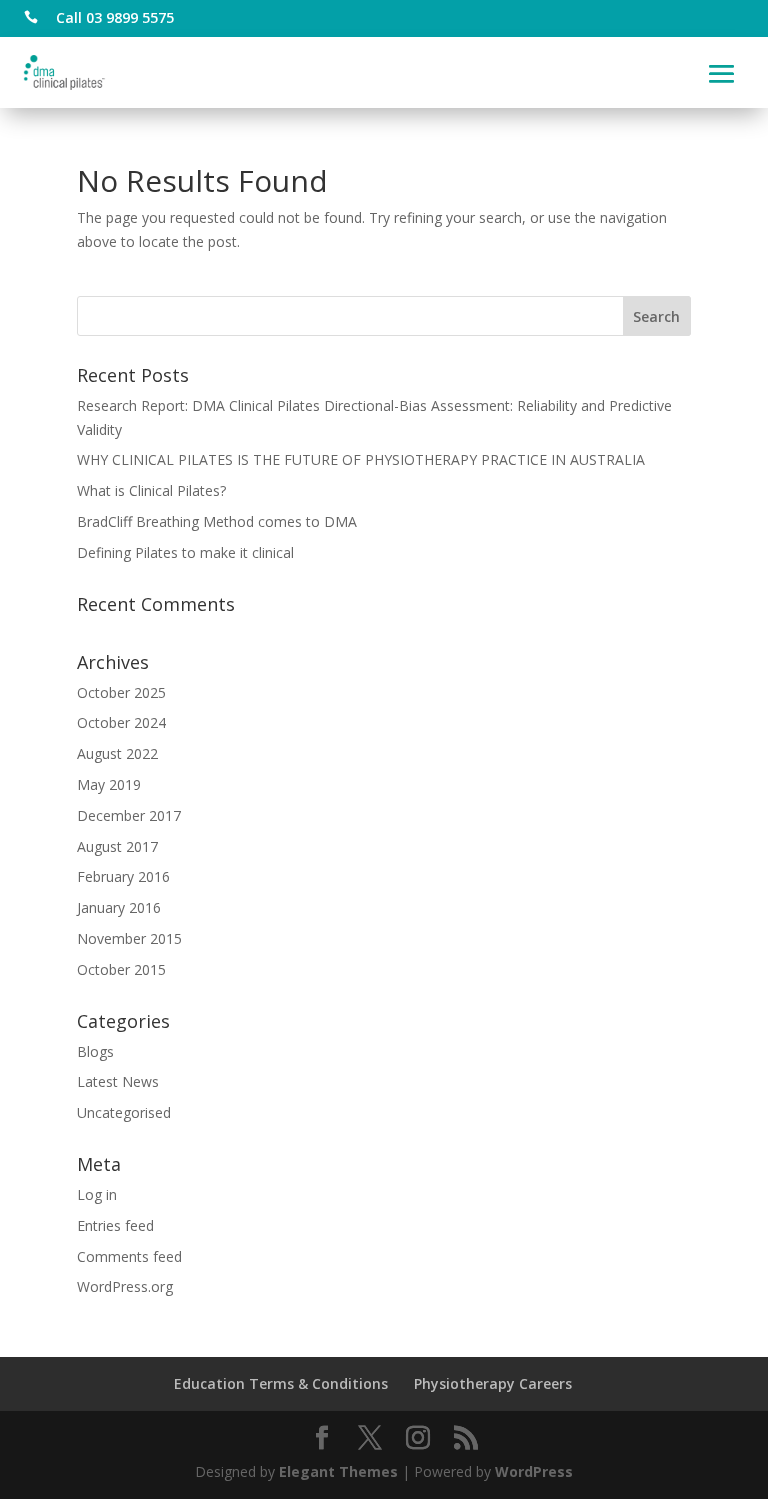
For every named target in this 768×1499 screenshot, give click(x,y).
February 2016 (123, 876)
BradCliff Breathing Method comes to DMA (217, 521)
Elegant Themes (338, 1471)
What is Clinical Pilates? (151, 490)
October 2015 (121, 969)
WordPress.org (125, 1286)
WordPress (534, 1471)
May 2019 (109, 784)
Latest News (118, 1081)
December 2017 (129, 815)
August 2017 (117, 846)
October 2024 (121, 722)
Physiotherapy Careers (493, 1383)
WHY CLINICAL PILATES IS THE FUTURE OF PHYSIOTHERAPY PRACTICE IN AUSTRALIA (361, 459)
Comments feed (129, 1256)
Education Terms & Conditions (281, 1383)
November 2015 (129, 938)
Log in (97, 1194)
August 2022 (117, 753)
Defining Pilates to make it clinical (185, 552)
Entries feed (115, 1225)
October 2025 (121, 692)
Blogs (95, 1051)
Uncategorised (124, 1112)
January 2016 (119, 907)
